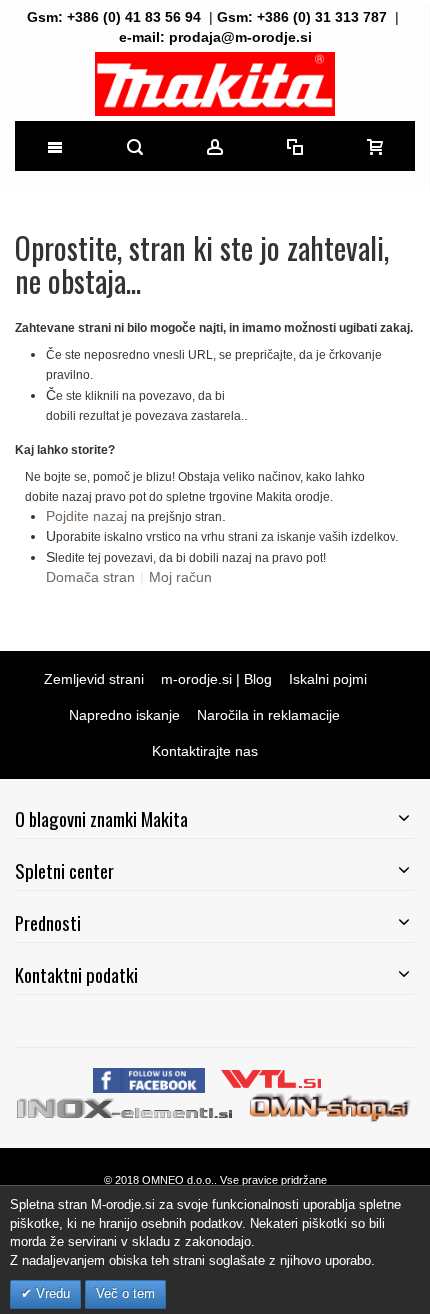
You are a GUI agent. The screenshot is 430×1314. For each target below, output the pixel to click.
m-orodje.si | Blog (216, 679)
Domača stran (90, 577)
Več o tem (125, 1293)
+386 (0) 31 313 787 (322, 17)
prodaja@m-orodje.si (240, 37)
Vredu (51, 1293)
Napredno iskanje (124, 715)
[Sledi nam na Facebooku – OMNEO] (151, 1078)
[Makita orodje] (215, 84)
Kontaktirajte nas (205, 751)
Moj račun (180, 577)
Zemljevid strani (94, 679)
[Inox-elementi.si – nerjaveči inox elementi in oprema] (126, 1107)
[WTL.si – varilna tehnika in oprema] (273, 1078)
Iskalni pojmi (328, 679)
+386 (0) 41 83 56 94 (134, 17)
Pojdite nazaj (86, 516)
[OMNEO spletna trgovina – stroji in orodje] (330, 1107)
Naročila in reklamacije (268, 715)
